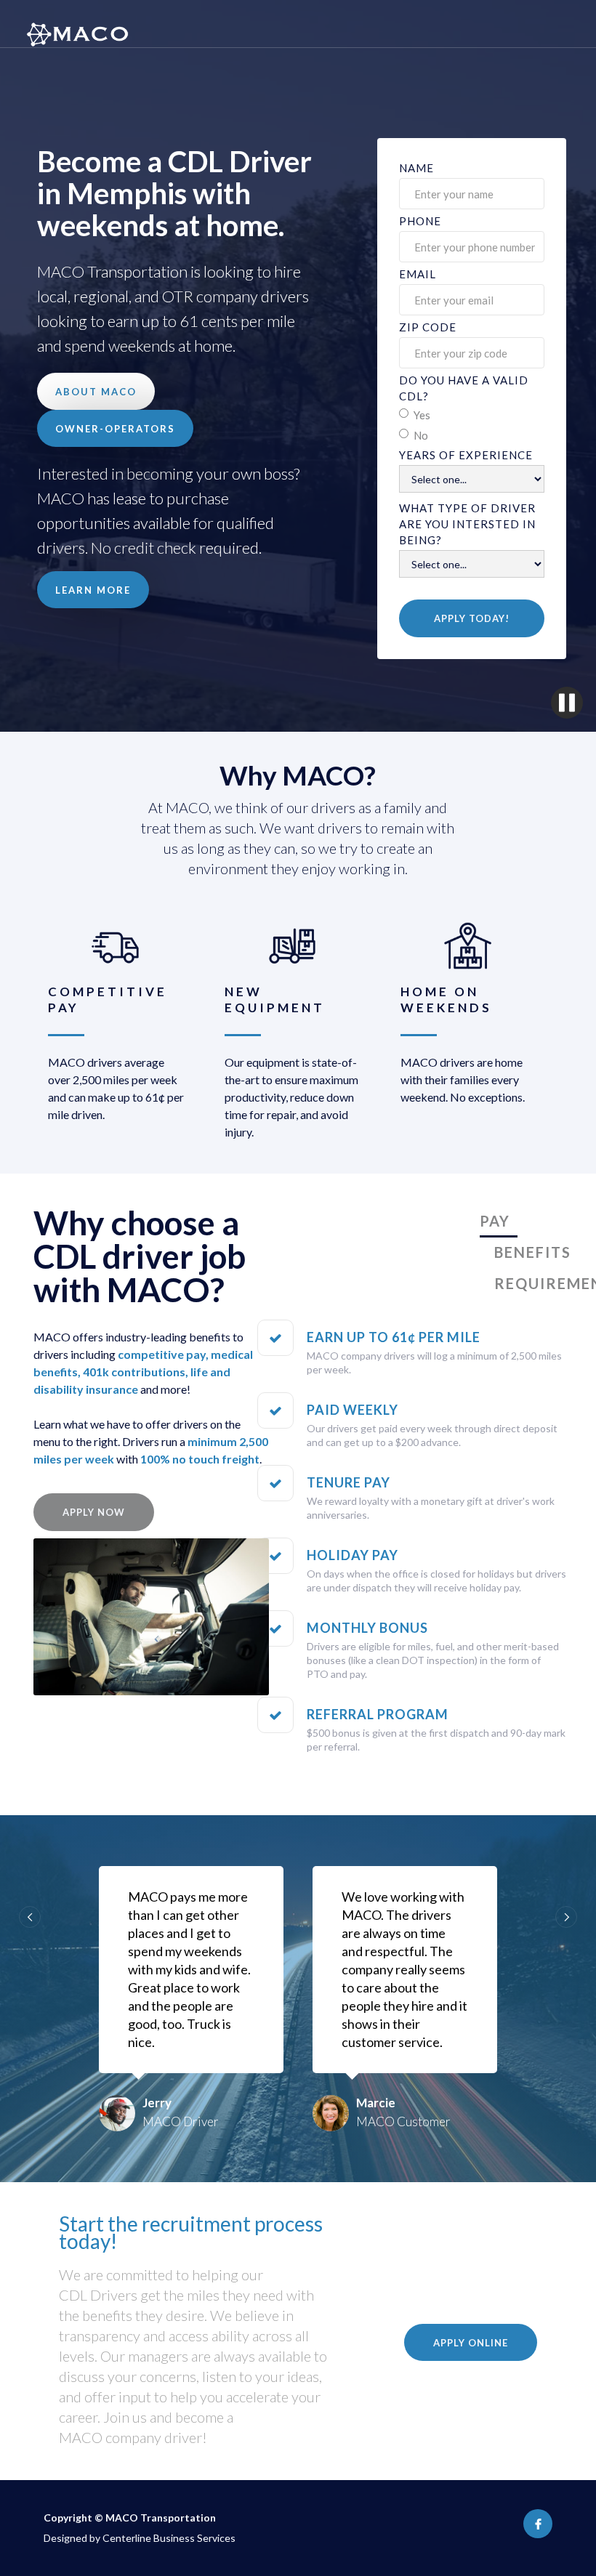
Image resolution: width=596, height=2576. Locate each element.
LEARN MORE (93, 590)
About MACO (96, 392)
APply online (471, 2343)
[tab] (499, 1222)
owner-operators (115, 429)
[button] (30, 1917)
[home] (70, 24)
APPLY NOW (94, 1512)
